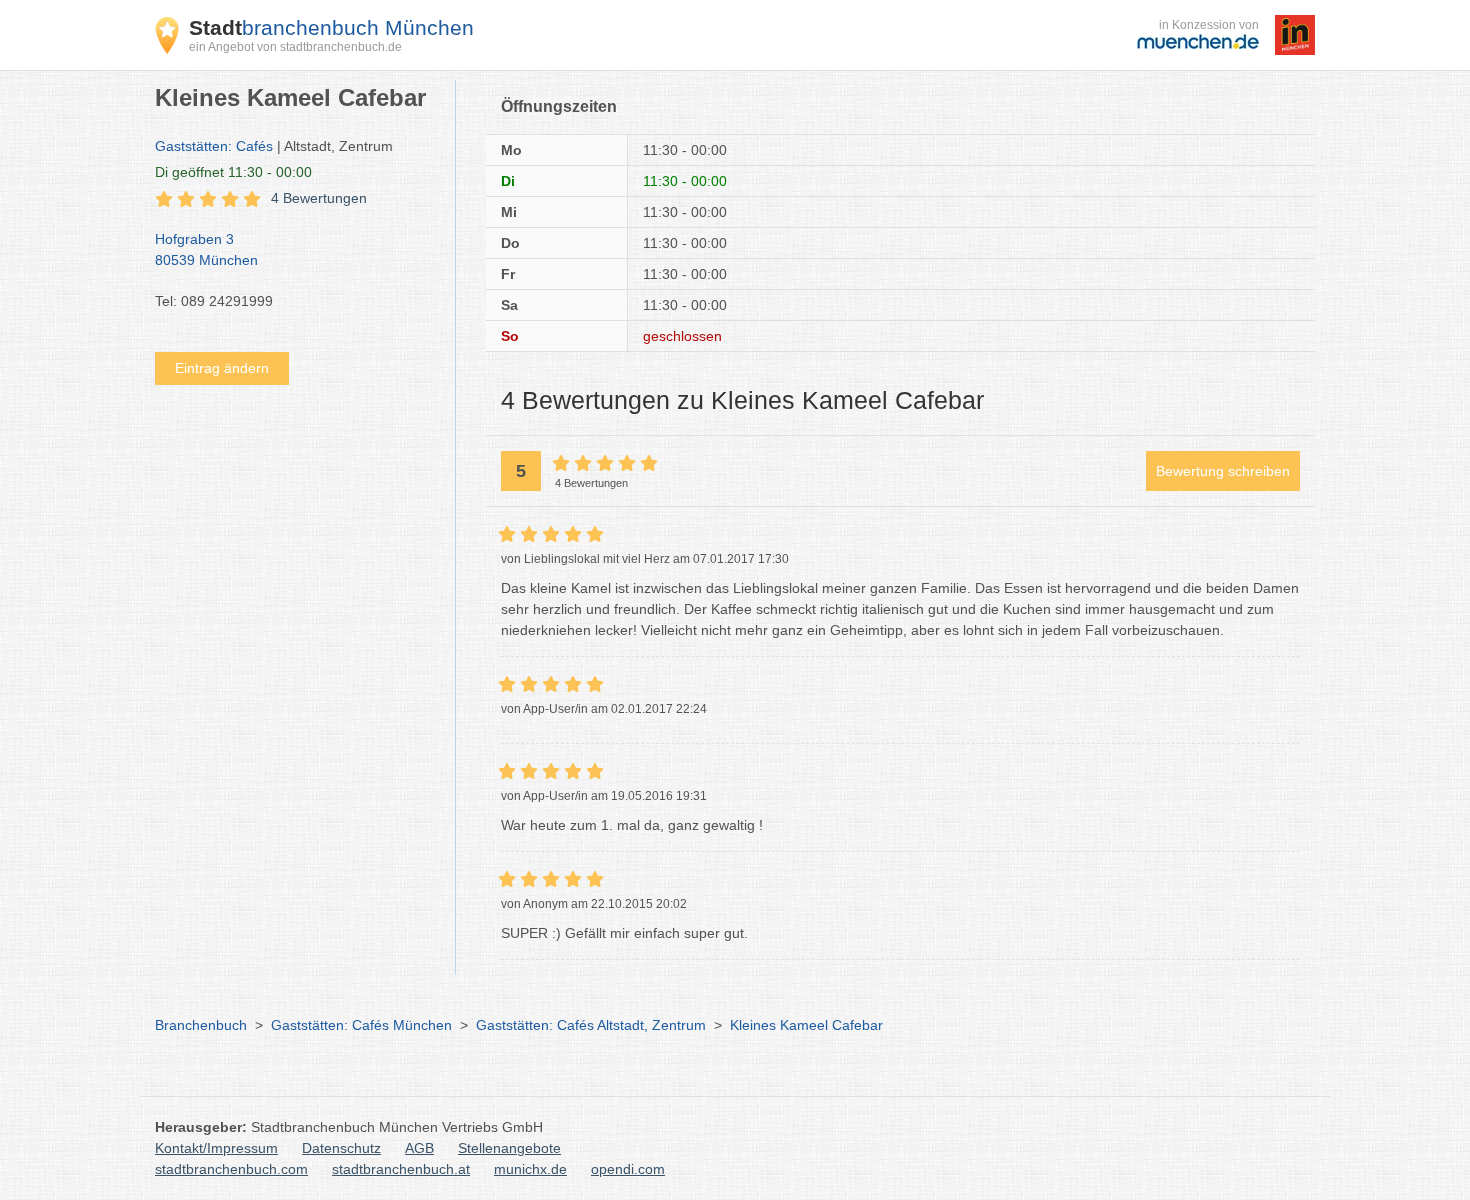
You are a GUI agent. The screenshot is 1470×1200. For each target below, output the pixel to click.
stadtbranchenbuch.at (401, 1169)
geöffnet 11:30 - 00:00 (233, 172)
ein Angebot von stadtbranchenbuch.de (295, 47)
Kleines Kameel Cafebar (806, 1025)
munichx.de (530, 1169)
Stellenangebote (509, 1148)
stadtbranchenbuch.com (231, 1169)
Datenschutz (341, 1148)
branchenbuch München (331, 27)
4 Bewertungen (319, 198)
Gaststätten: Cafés (214, 146)
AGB (419, 1148)
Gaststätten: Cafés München (361, 1025)
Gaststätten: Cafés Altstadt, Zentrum (591, 1025)
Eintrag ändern (222, 368)
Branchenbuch (201, 1025)
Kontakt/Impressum (216, 1148)
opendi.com (628, 1169)
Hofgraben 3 (206, 249)
